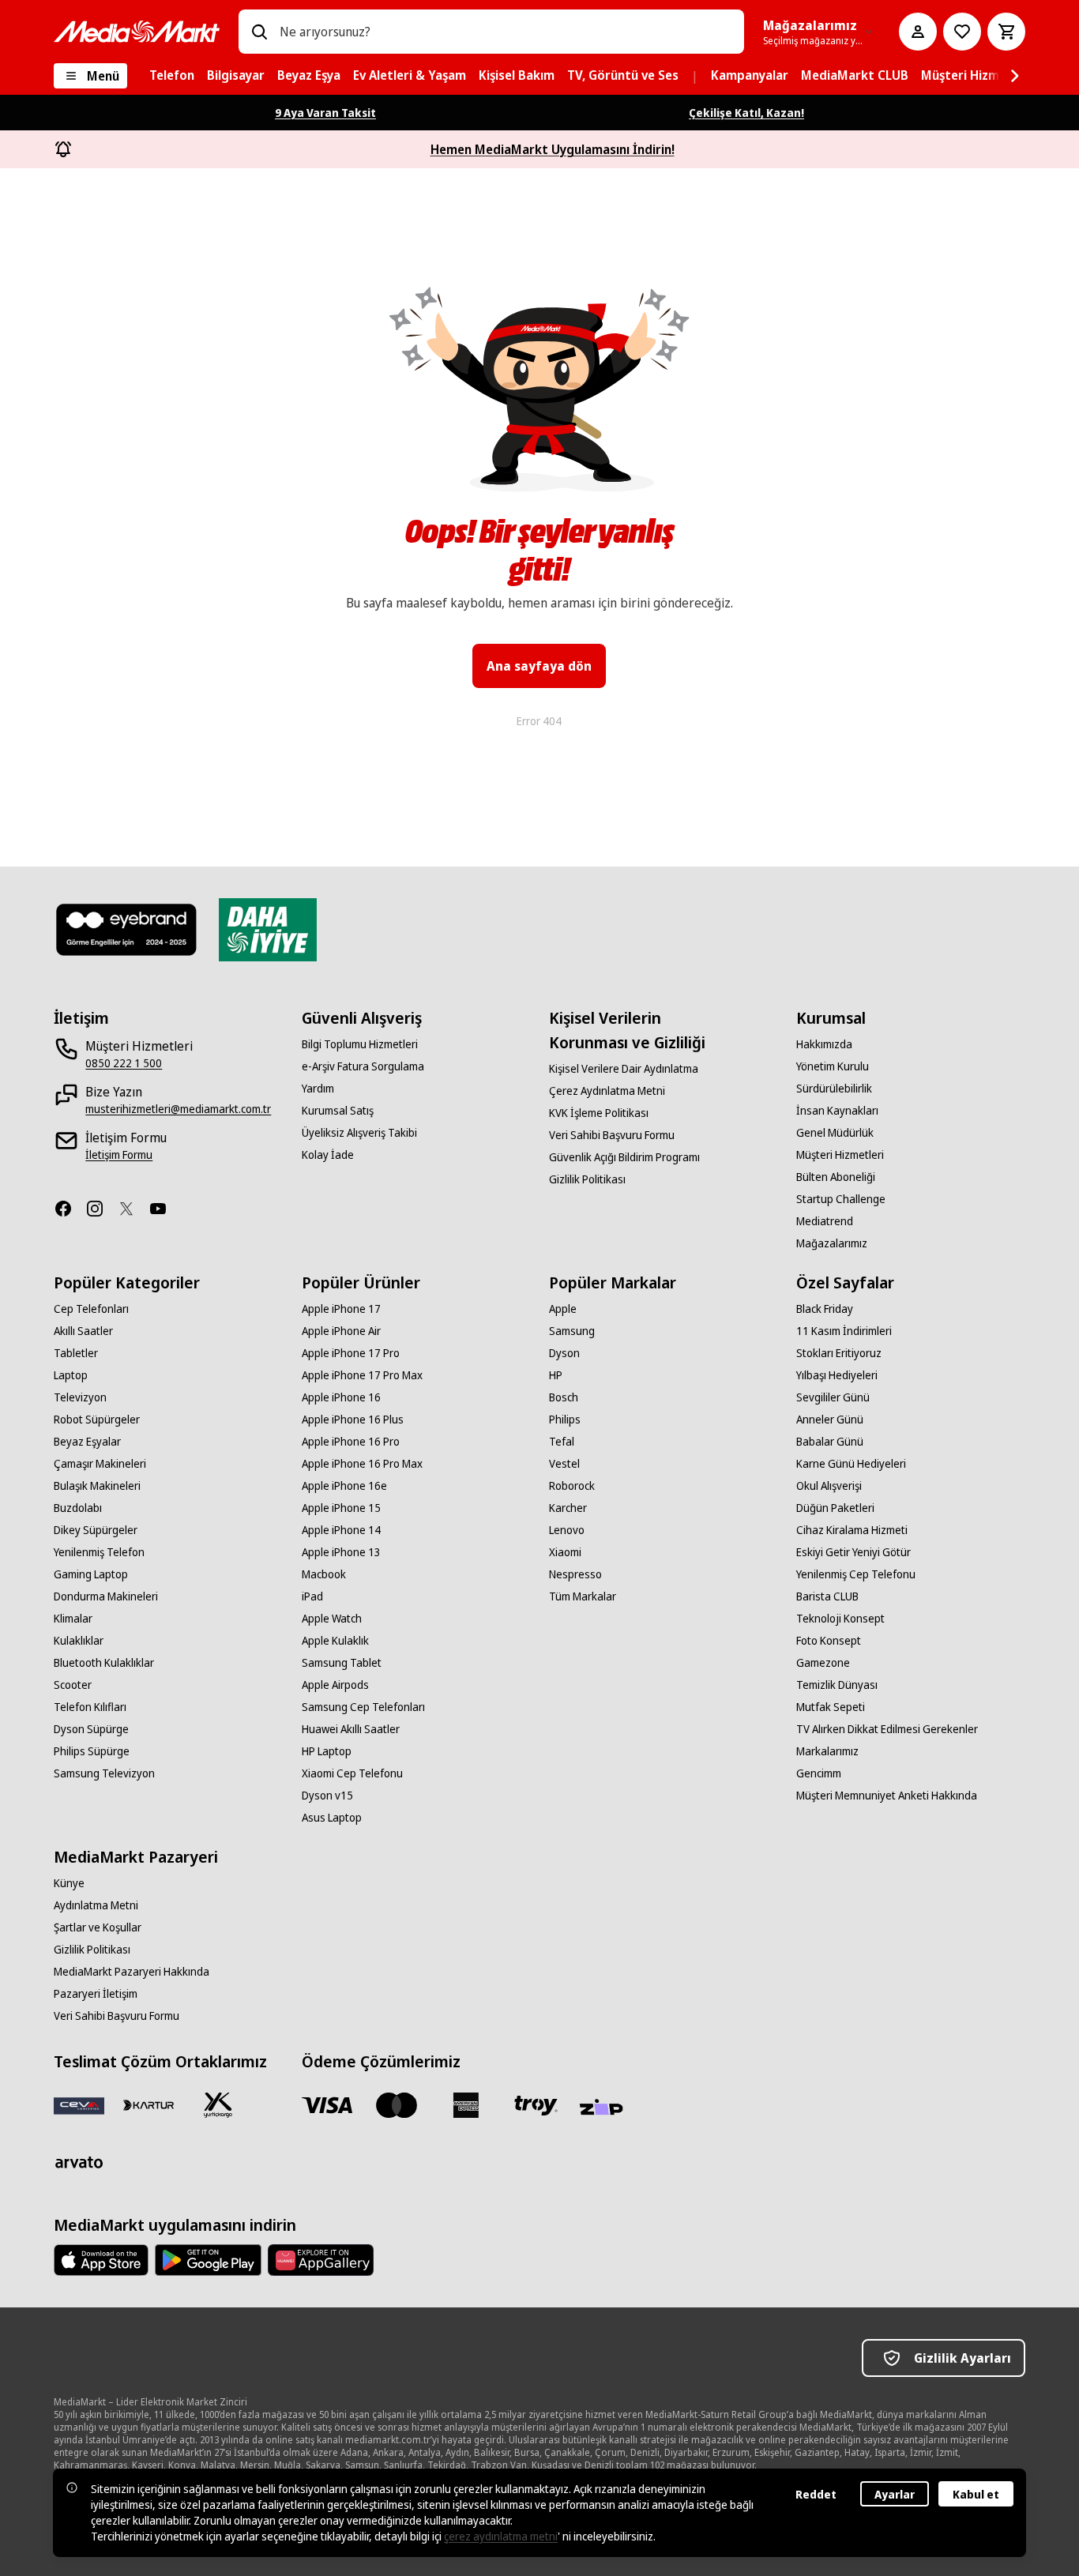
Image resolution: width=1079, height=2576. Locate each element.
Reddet (816, 2494)
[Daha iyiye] (267, 930)
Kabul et (976, 2494)
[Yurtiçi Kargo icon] (218, 2105)
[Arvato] (79, 2162)
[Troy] (536, 2105)
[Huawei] (321, 2260)
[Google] (208, 2260)
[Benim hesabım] (918, 32)
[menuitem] (172, 76)
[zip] (605, 2108)
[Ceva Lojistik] (79, 2105)
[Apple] (101, 2260)
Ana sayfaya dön (539, 666)
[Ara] (259, 32)
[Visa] (327, 2105)
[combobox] (505, 32)
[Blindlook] (127, 930)
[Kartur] (149, 2105)
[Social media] (70, 1209)
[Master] (397, 2105)
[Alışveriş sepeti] (1006, 32)
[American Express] (466, 2105)
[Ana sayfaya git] (137, 32)
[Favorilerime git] (962, 32)
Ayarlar (895, 2494)
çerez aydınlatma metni (501, 2536)
